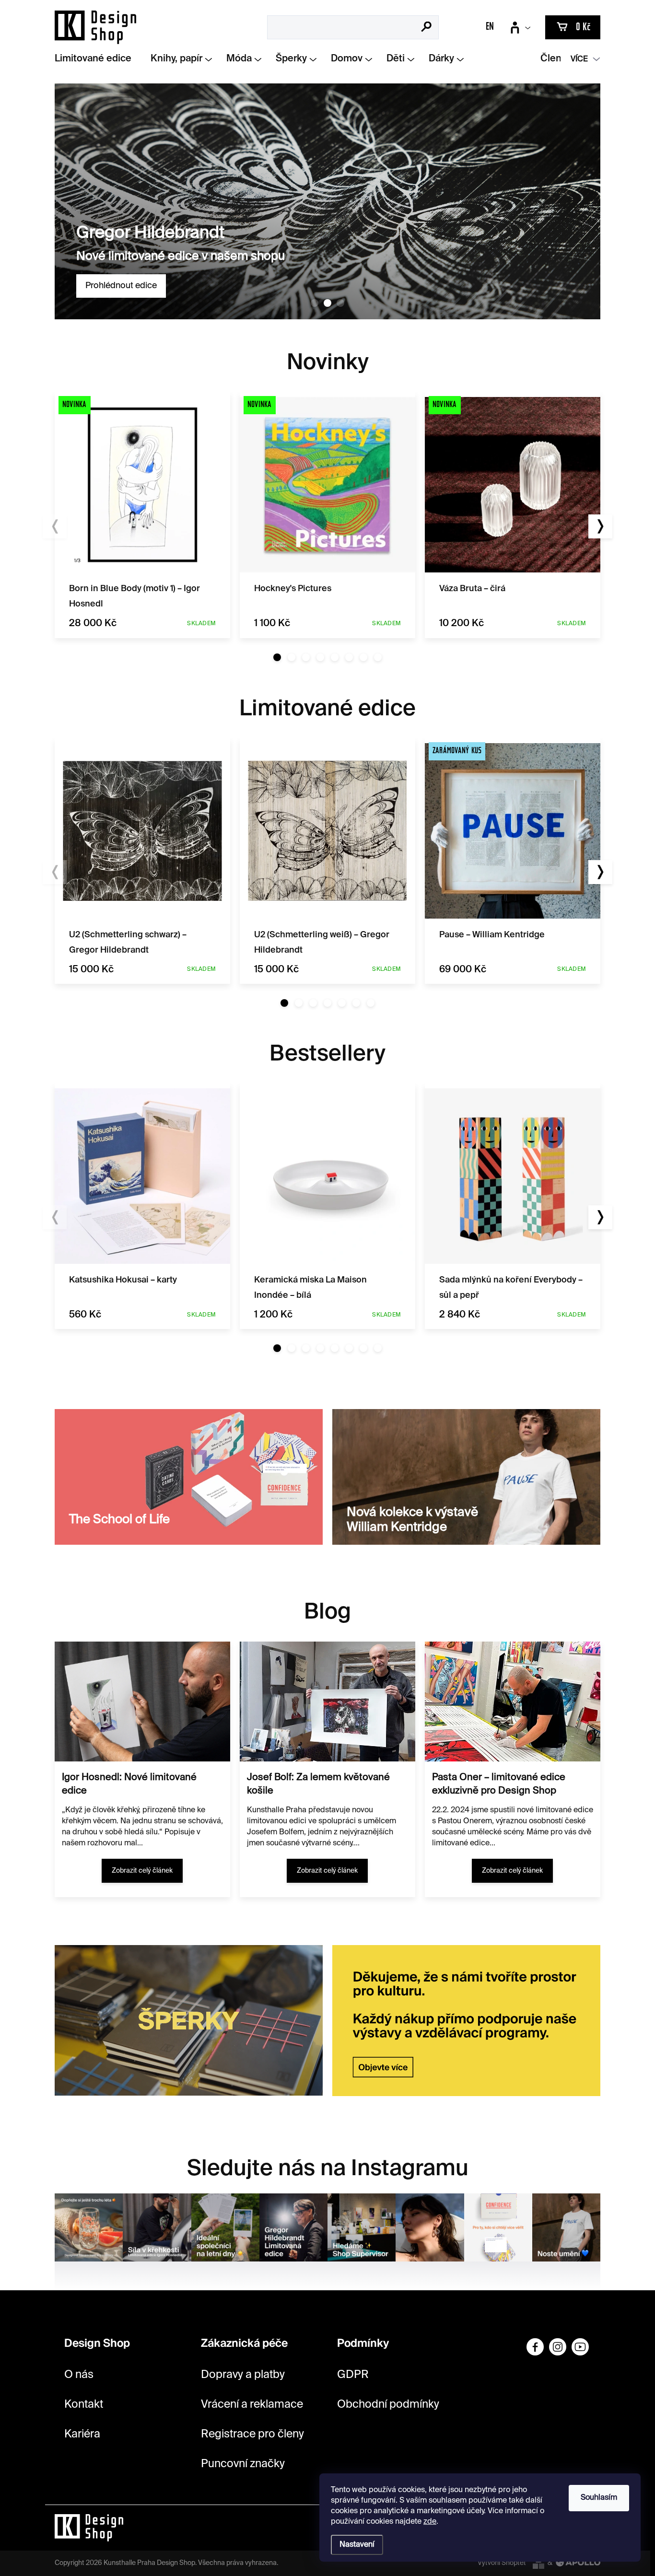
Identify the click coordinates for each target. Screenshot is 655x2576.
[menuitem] (97, 59)
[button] (277, 657)
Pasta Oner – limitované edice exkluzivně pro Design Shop (499, 1784)
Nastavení (357, 2545)
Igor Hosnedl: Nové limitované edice (129, 1784)
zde (430, 2522)
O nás (79, 2375)
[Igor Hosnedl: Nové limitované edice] (142, 1702)
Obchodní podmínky (388, 2405)
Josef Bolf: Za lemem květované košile (318, 1784)
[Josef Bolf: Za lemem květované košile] (327, 1702)
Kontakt (84, 2405)
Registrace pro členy (252, 2434)
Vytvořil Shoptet (502, 2563)
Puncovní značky (243, 2464)
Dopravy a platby (243, 2375)
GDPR (353, 2375)
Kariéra (82, 2434)
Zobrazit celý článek (142, 1871)
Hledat (427, 28)
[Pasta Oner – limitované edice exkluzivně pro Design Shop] (513, 1702)
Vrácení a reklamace (252, 2405)
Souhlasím (599, 2498)
